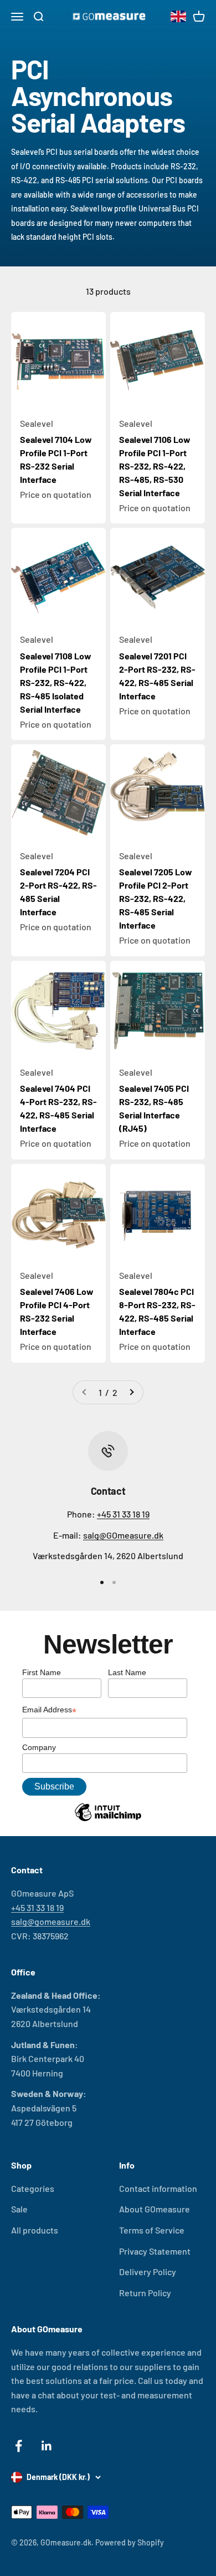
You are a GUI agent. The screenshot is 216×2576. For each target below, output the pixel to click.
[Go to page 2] (131, 1393)
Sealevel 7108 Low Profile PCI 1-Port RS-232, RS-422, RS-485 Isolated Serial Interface (56, 682)
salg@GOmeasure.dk (123, 1535)
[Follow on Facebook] (19, 2446)
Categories (33, 2188)
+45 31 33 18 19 (123, 1514)
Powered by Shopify (130, 2542)
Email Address (49, 1711)
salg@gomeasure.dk (51, 1921)
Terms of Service (152, 2230)
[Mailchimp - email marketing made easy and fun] (108, 1821)
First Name (42, 1672)
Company (39, 1747)
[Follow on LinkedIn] (47, 2446)
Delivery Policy (148, 2272)
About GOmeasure (155, 2209)
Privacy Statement (155, 2251)
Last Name (127, 1672)
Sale (19, 2209)
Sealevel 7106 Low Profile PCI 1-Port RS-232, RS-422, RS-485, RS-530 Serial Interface (155, 466)
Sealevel (37, 423)
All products (35, 2230)
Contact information (158, 2188)
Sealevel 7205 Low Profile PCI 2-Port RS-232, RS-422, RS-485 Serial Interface (156, 898)
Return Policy (145, 2293)
